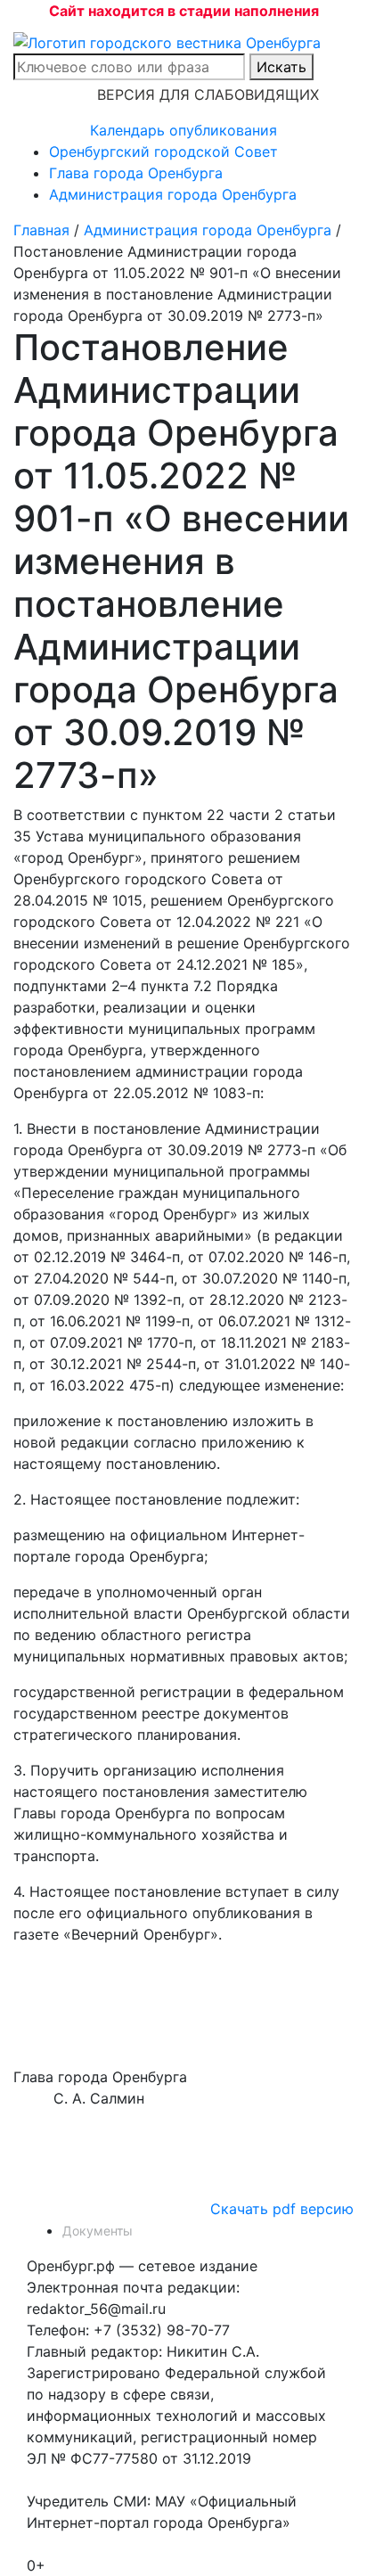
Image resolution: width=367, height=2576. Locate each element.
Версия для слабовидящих (208, 94)
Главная (41, 230)
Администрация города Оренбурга (173, 194)
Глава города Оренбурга (136, 173)
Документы (98, 2231)
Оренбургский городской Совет (163, 152)
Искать (281, 67)
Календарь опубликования (183, 130)
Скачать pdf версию (282, 2209)
